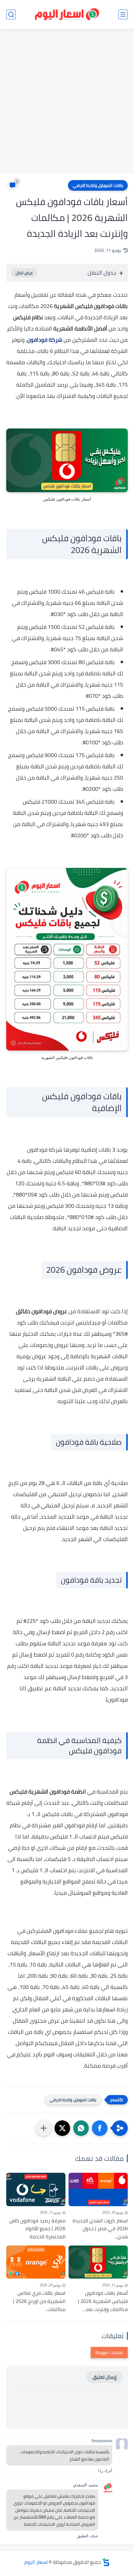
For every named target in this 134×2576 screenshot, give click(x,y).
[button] (100, 2128)
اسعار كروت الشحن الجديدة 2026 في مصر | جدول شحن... (100, 2229)
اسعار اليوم (36, 2562)
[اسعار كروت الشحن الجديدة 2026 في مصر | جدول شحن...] (98, 2189)
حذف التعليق (88, 2536)
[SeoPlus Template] (106, 2562)
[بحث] (11, 15)
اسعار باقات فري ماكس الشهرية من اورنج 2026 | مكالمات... (39, 2301)
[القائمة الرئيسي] (123, 15)
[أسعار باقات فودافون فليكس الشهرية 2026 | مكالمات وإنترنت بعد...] (98, 2262)
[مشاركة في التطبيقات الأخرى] (44, 2128)
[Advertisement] (67, 102)
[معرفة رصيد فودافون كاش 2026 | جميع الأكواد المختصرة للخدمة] (36, 2189)
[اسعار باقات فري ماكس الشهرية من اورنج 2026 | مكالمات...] (36, 2262)
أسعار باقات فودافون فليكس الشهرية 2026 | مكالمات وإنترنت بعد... (103, 2301)
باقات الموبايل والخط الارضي (98, 185)
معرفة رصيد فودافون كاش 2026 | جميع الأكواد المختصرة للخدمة (37, 2229)
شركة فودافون (45, 340)
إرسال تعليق (105, 2377)
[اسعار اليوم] (67, 15)
